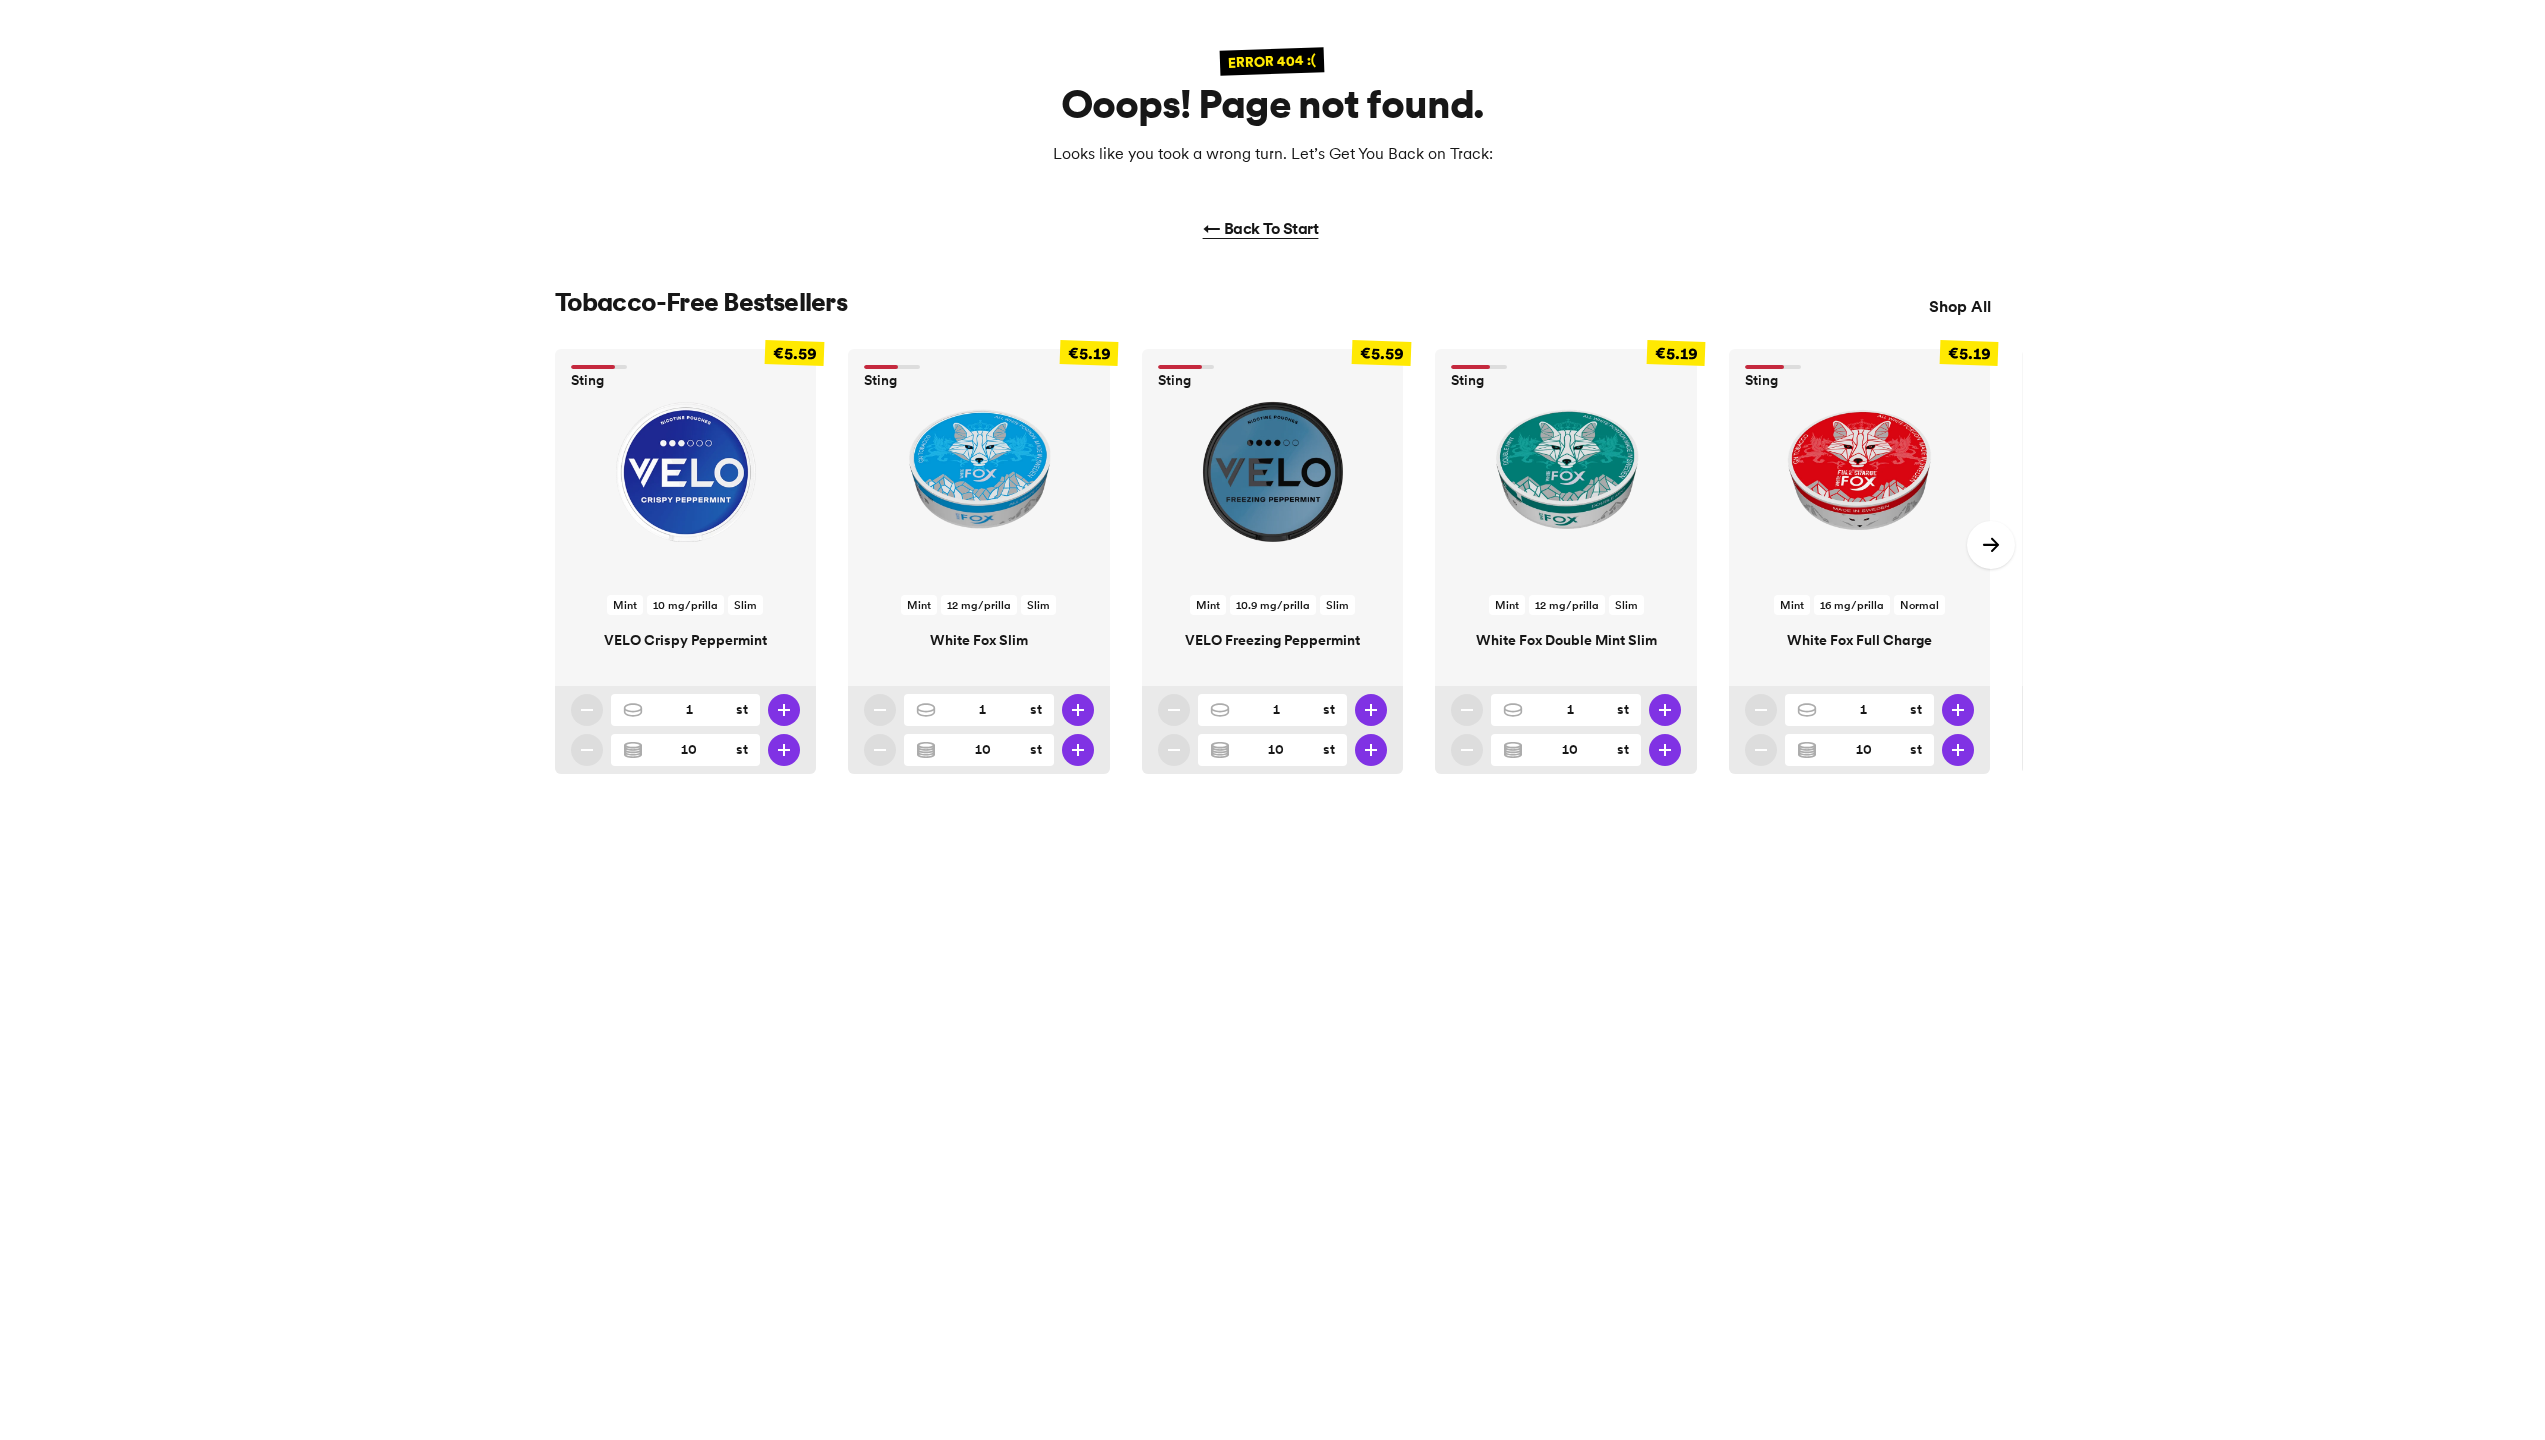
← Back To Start (1261, 228)
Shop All (1960, 306)
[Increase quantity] (784, 710)
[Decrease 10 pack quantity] (587, 750)
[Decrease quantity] (587, 710)
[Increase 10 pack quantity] (784, 750)
